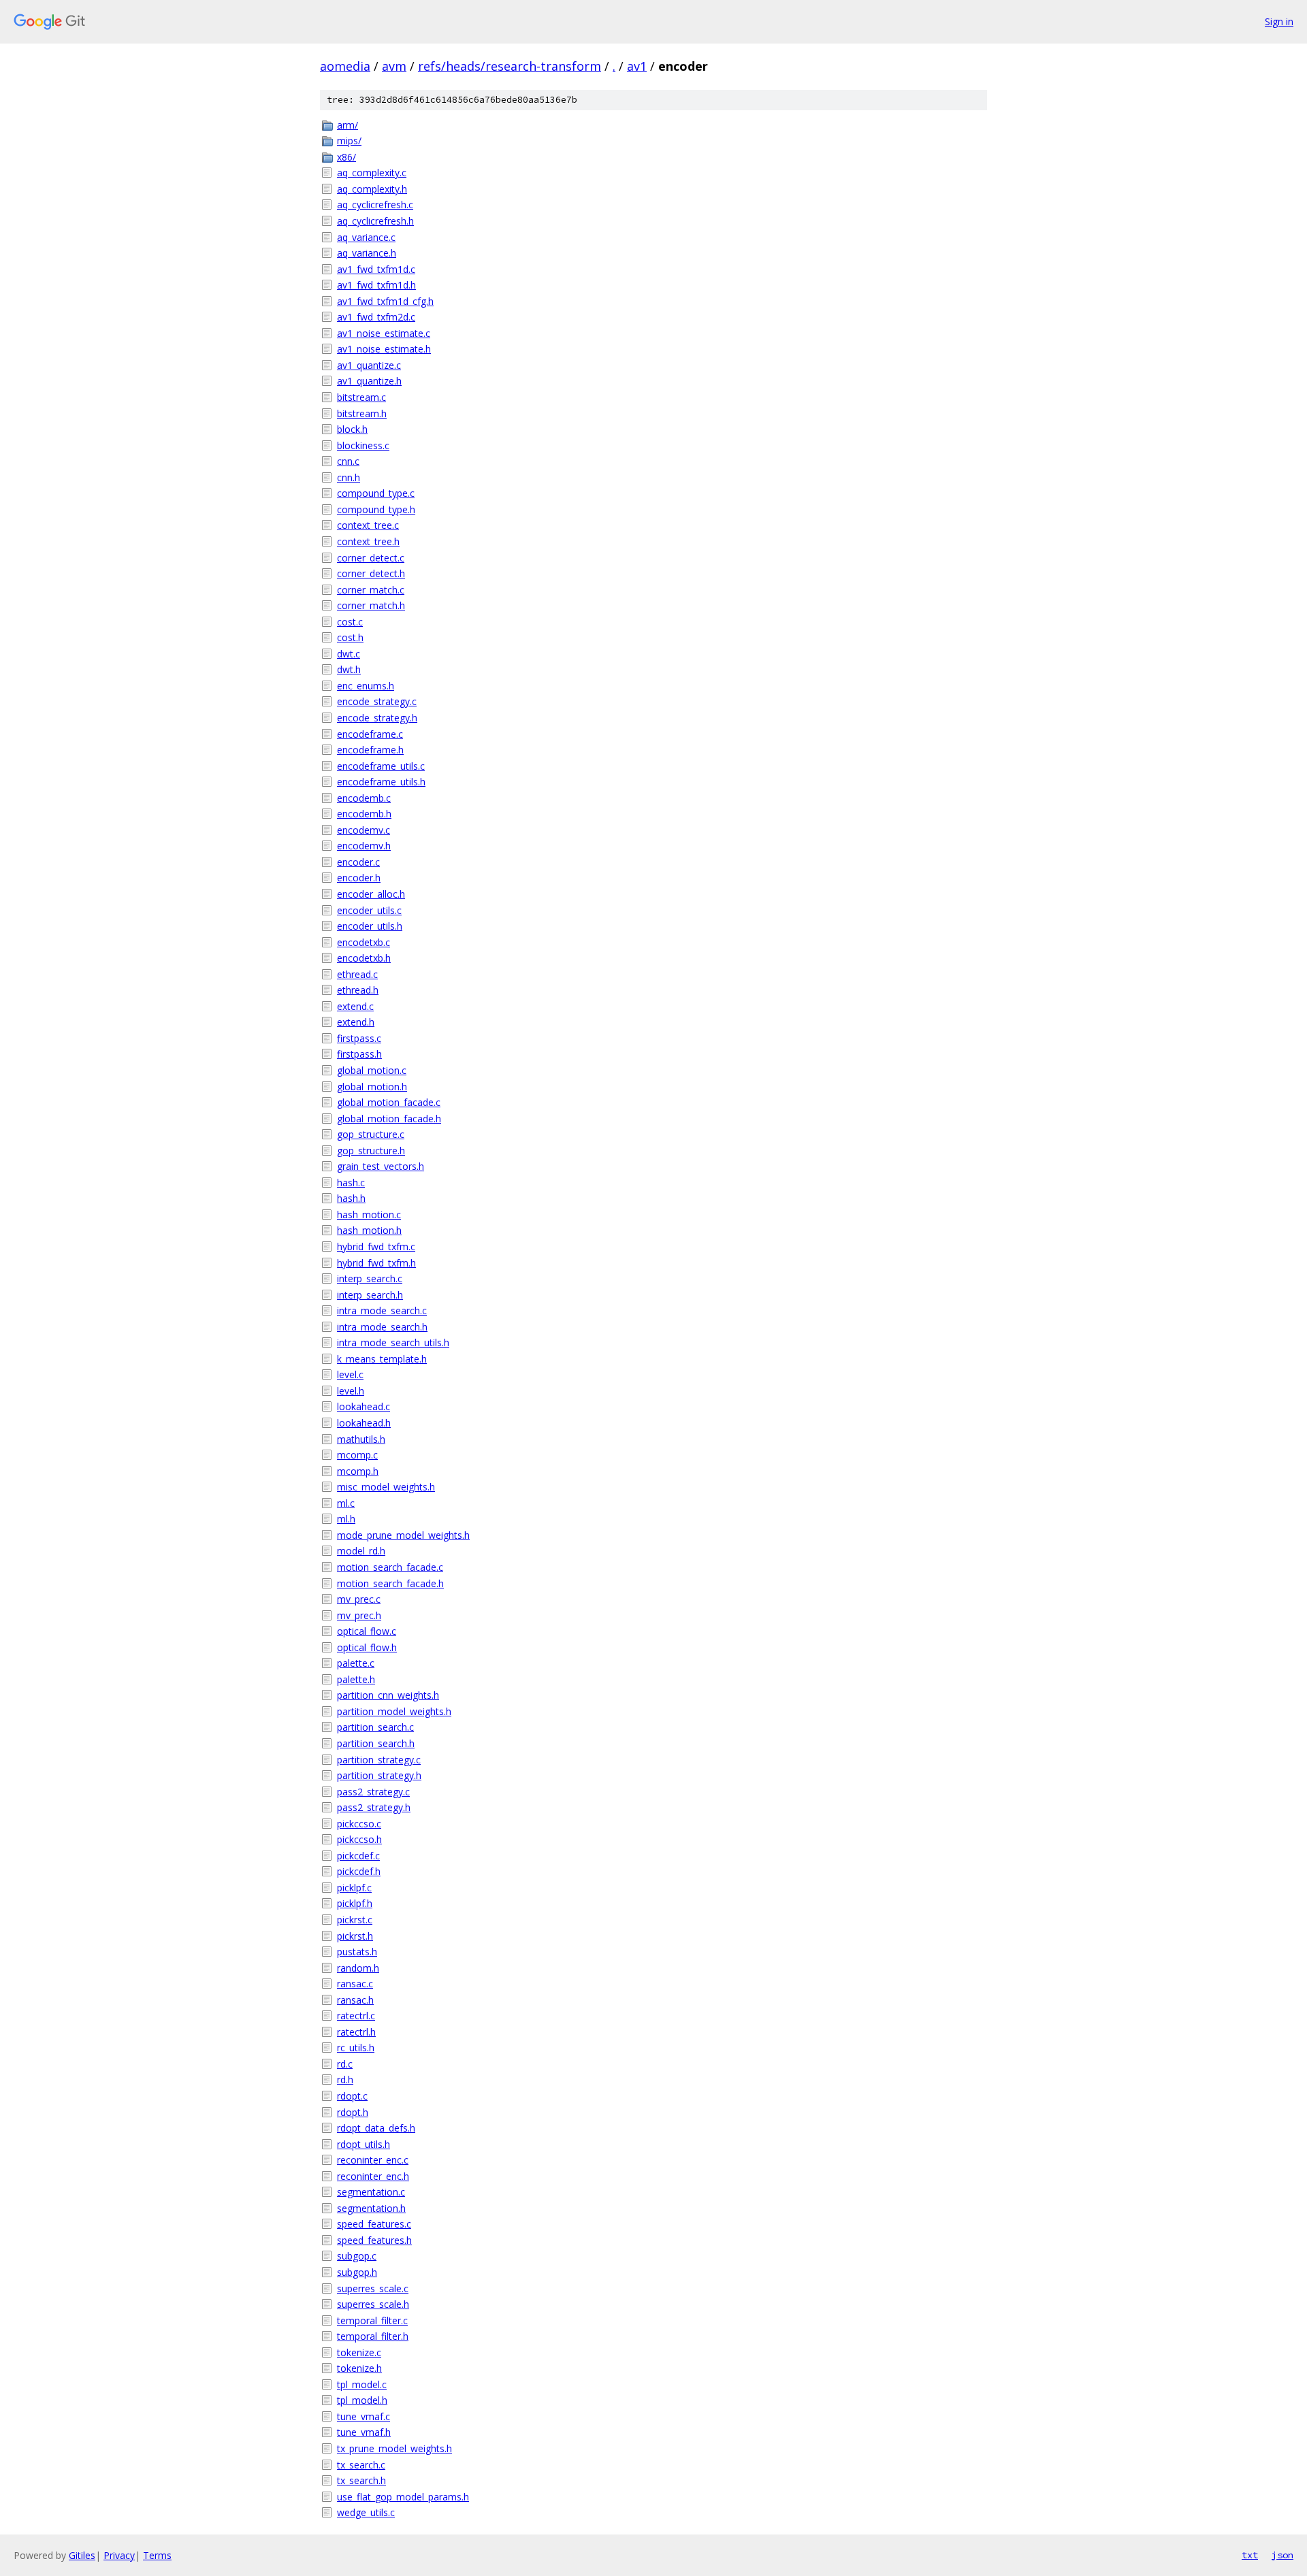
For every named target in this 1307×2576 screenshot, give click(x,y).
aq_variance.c (366, 237)
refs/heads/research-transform (510, 66)
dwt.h (349, 669)
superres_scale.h (373, 2304)
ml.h (346, 1519)
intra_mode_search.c (382, 1310)
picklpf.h (355, 1903)
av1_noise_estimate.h (384, 349)
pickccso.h (359, 1839)
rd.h (345, 2080)
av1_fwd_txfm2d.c (376, 317)
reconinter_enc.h (373, 2176)
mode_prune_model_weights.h (403, 1535)
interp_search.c (370, 1278)
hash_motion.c (369, 1214)
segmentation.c (371, 2192)
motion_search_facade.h (390, 1583)
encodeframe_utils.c (381, 766)
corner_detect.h (371, 573)
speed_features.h (374, 2240)
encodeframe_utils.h (381, 782)
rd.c (345, 2064)
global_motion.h (372, 1087)
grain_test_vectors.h (381, 1166)
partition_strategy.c (379, 1760)
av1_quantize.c (369, 365)
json (1282, 2555)
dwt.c (349, 654)
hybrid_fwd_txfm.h (376, 1263)
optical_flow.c (367, 1631)
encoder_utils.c (369, 910)
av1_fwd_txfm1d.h (376, 285)
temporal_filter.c (372, 2320)
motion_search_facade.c (390, 1567)
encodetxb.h (364, 958)
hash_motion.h (369, 1230)
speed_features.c (374, 2224)
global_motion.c (372, 1070)
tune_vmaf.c (364, 2416)
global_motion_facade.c (389, 1102)
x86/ (346, 157)
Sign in (1279, 21)
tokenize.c (359, 2352)
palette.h (356, 1679)
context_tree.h (368, 541)
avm (394, 66)
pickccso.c (359, 1824)
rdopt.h (353, 2112)
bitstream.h (362, 413)
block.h (352, 429)
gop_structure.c (371, 1134)
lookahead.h (364, 1423)
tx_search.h (361, 2480)
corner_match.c (371, 590)
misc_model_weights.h (386, 1487)
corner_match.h (371, 605)
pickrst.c (355, 1920)
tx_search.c (361, 2465)
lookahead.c (364, 1406)
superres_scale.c (373, 2288)
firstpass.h (359, 1054)
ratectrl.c (356, 2016)
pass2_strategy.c (373, 1792)
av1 (637, 66)
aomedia (345, 66)
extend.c (355, 1006)
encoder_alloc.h (371, 894)
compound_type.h (376, 509)
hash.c (351, 1183)
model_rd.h (361, 1551)
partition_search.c (375, 1727)
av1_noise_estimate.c (384, 333)
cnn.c (348, 461)
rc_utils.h (356, 2048)
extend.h (356, 1022)
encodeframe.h (370, 750)
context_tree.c (368, 525)
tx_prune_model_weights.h (394, 2448)
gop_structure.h (371, 1151)
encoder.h (359, 878)
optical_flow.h (367, 1647)
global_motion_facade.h (389, 1119)
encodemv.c (364, 830)
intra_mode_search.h (382, 1327)
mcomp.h (358, 1471)
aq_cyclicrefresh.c (375, 205)
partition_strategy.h (379, 1775)
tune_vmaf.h (364, 2432)
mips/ (349, 141)
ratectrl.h (356, 2032)
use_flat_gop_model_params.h (403, 2497)
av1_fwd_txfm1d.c (376, 269)
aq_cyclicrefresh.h (375, 221)
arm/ (348, 125)
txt (1250, 2555)
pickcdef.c (358, 1856)
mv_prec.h (359, 1615)
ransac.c (355, 1984)
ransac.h (355, 2000)
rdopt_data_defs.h (376, 2128)
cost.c (350, 622)
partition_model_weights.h (394, 1711)
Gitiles (82, 2555)
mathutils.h (361, 1439)
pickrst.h (355, 1936)
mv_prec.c (359, 1599)
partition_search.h (376, 1743)
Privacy (119, 2555)
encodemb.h (364, 814)
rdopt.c (352, 2096)
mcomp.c (357, 1455)
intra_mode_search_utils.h (393, 1342)
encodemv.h (364, 846)
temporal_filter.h (373, 2336)
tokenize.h (359, 2368)
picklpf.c (354, 1888)
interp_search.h (370, 1295)
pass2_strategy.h (374, 1807)
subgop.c (357, 2256)
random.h (358, 1968)
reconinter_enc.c (373, 2160)
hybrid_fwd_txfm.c (376, 1246)
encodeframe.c (370, 734)
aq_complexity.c (372, 173)
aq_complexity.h (372, 189)
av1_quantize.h (369, 381)
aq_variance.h (367, 253)
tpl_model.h (362, 2400)
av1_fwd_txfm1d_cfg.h (385, 301)
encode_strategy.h (377, 718)
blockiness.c (363, 445)
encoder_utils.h (370, 926)
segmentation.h (371, 2208)
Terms (157, 2555)
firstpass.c (359, 1038)
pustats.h (357, 1952)
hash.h (351, 1198)
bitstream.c (361, 397)
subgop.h (357, 2272)
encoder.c (358, 862)
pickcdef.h (359, 1871)
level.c (350, 1374)
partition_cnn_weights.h (388, 1695)
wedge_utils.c (366, 2512)
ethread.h (358, 990)
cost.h (350, 637)
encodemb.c (364, 798)
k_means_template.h (382, 1359)
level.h (351, 1391)
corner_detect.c (371, 558)
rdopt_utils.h (364, 2144)
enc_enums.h (366, 686)
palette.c (356, 1663)
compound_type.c (376, 493)
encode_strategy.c (377, 701)
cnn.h (349, 477)
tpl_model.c (362, 2384)
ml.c (346, 1503)
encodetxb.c (364, 942)
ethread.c (357, 974)
